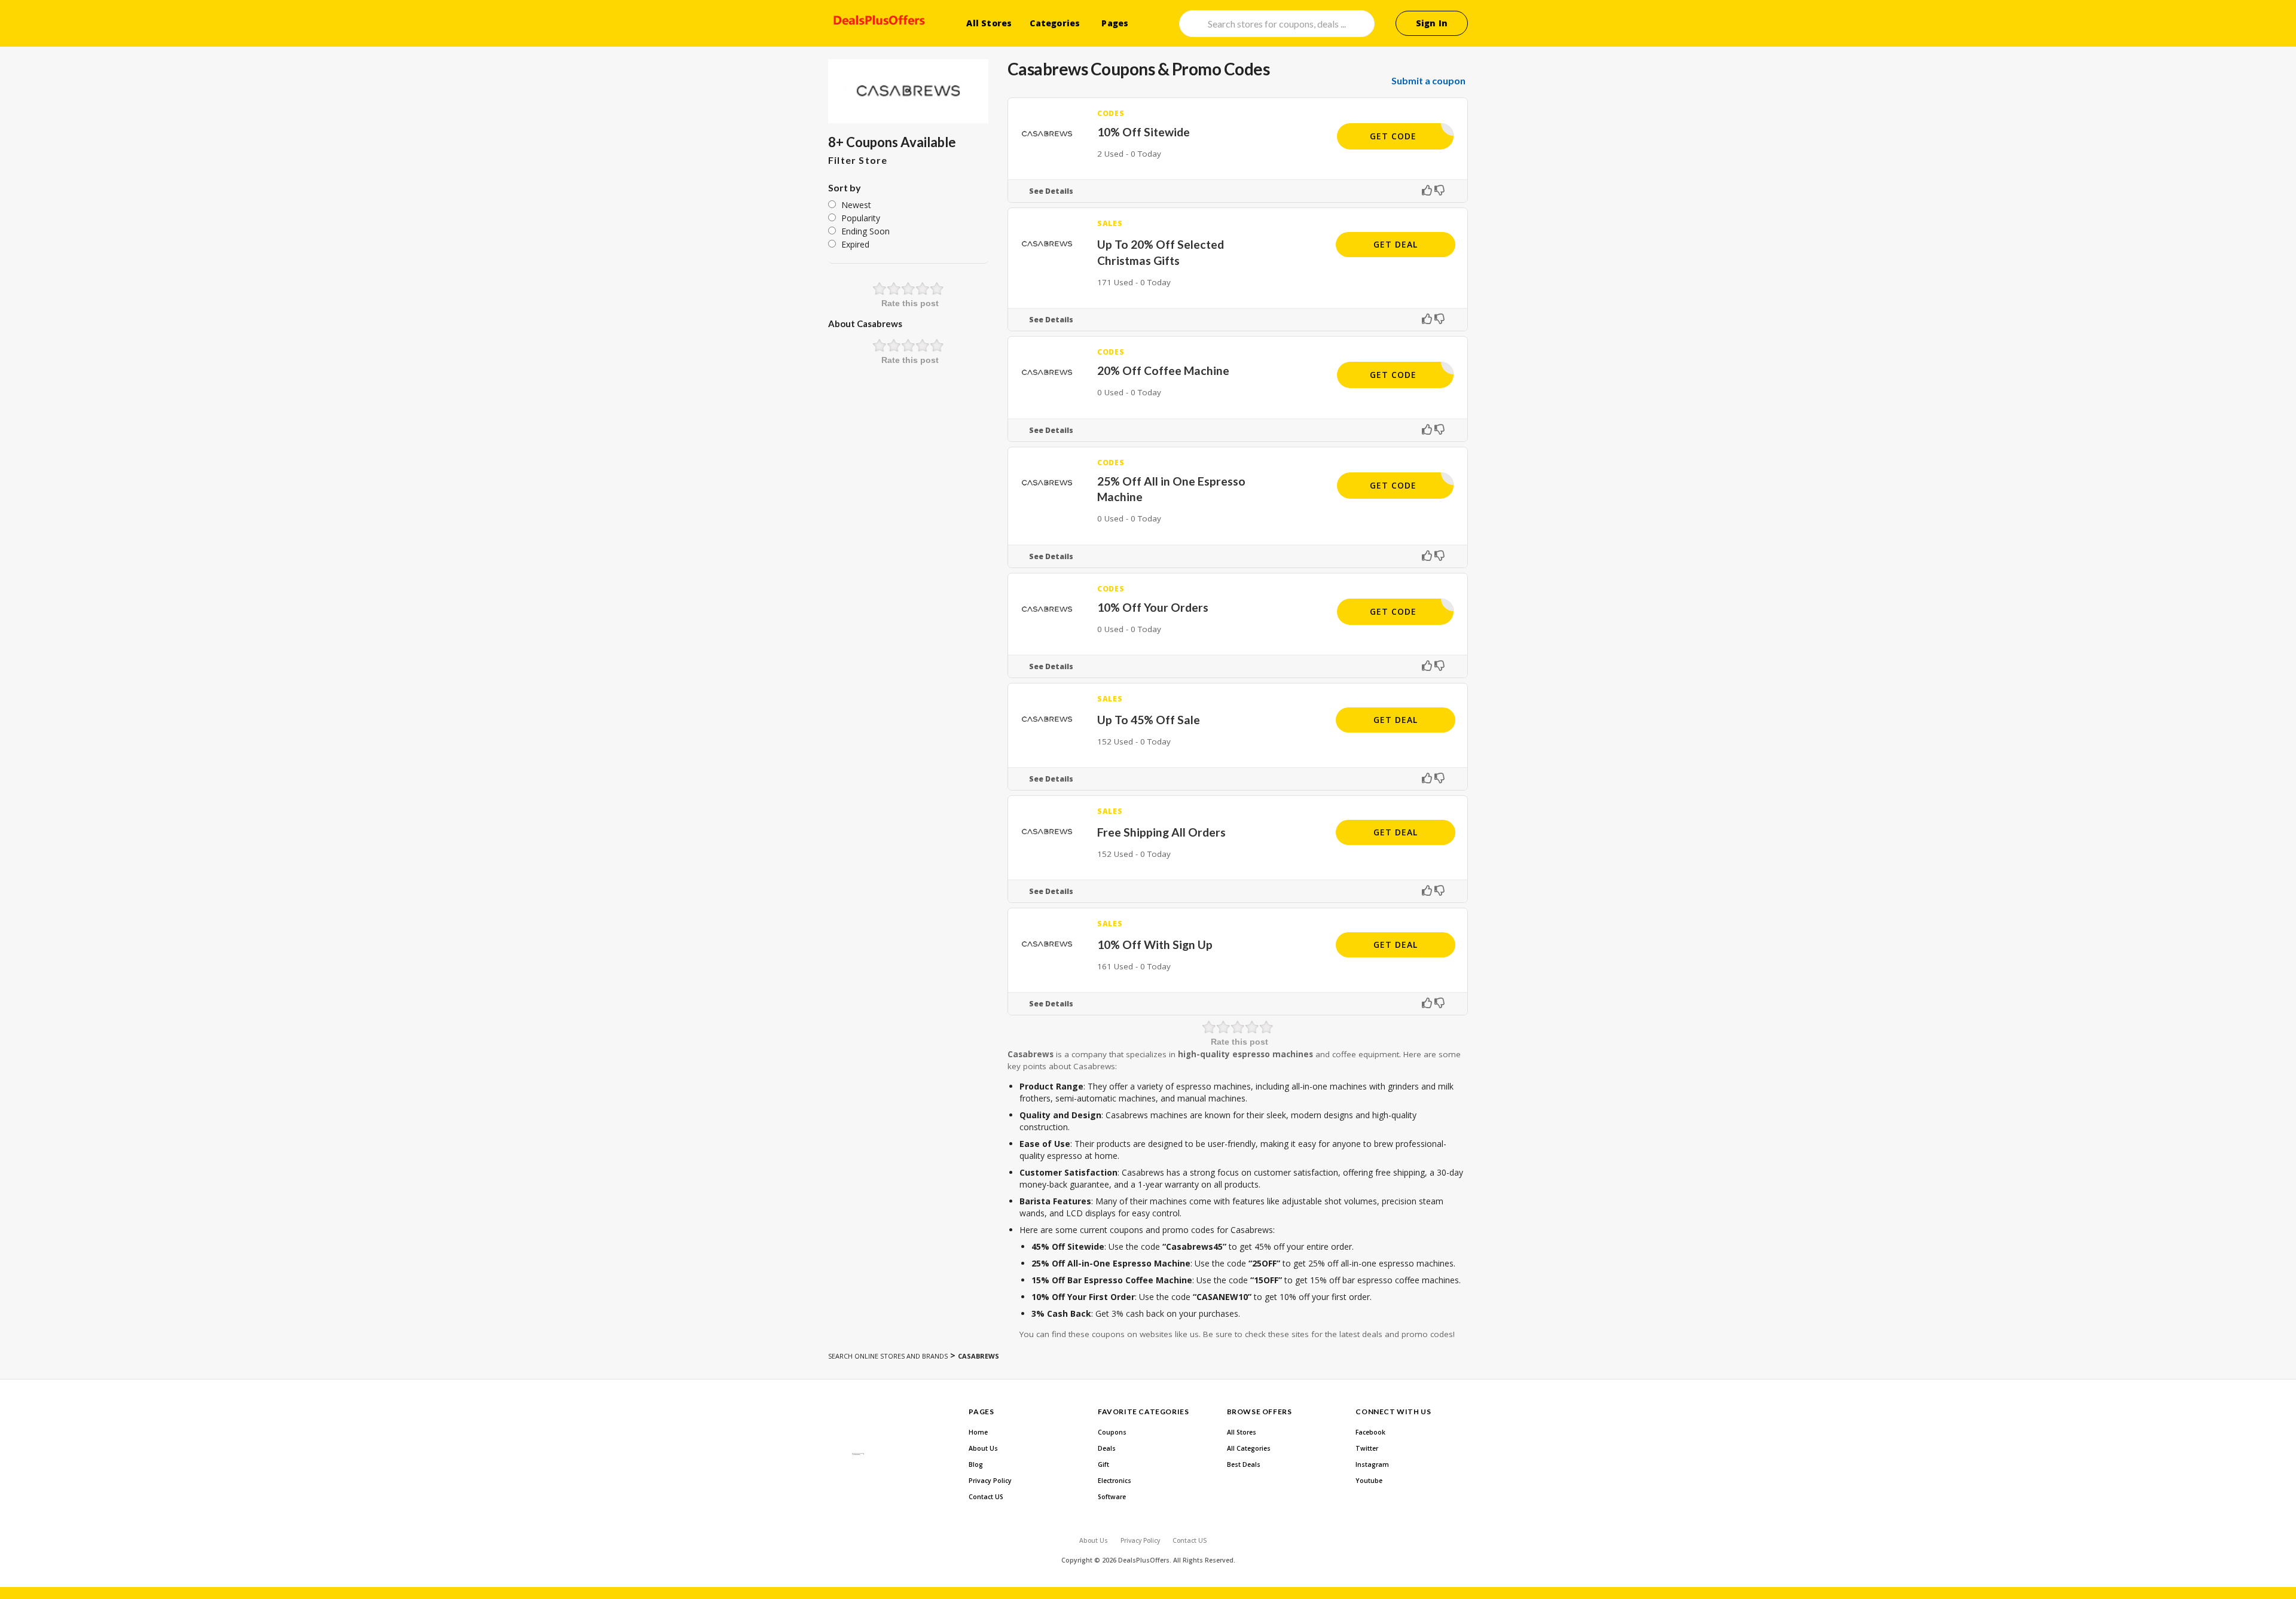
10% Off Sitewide (1144, 132)
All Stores (989, 23)
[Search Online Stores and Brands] (877, 22)
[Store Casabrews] (908, 91)
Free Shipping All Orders (1161, 832)
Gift (1103, 1464)
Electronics (1115, 1481)
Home (978, 1432)
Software (1112, 1497)
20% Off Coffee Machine (1163, 370)
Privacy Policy (990, 1481)
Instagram (1372, 1464)
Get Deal (1396, 244)
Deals (1107, 1448)
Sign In (1432, 23)
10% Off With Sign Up (1155, 945)
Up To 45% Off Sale (1149, 720)
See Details (1051, 191)
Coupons (1112, 1432)
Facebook (1370, 1432)
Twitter (1367, 1448)
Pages (1115, 23)
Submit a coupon (1428, 81)
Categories (1055, 23)
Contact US (986, 1497)
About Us (983, 1448)
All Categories (1249, 1448)
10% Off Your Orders (1153, 607)
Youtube (1369, 1481)
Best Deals (1244, 1464)
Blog (976, 1464)
